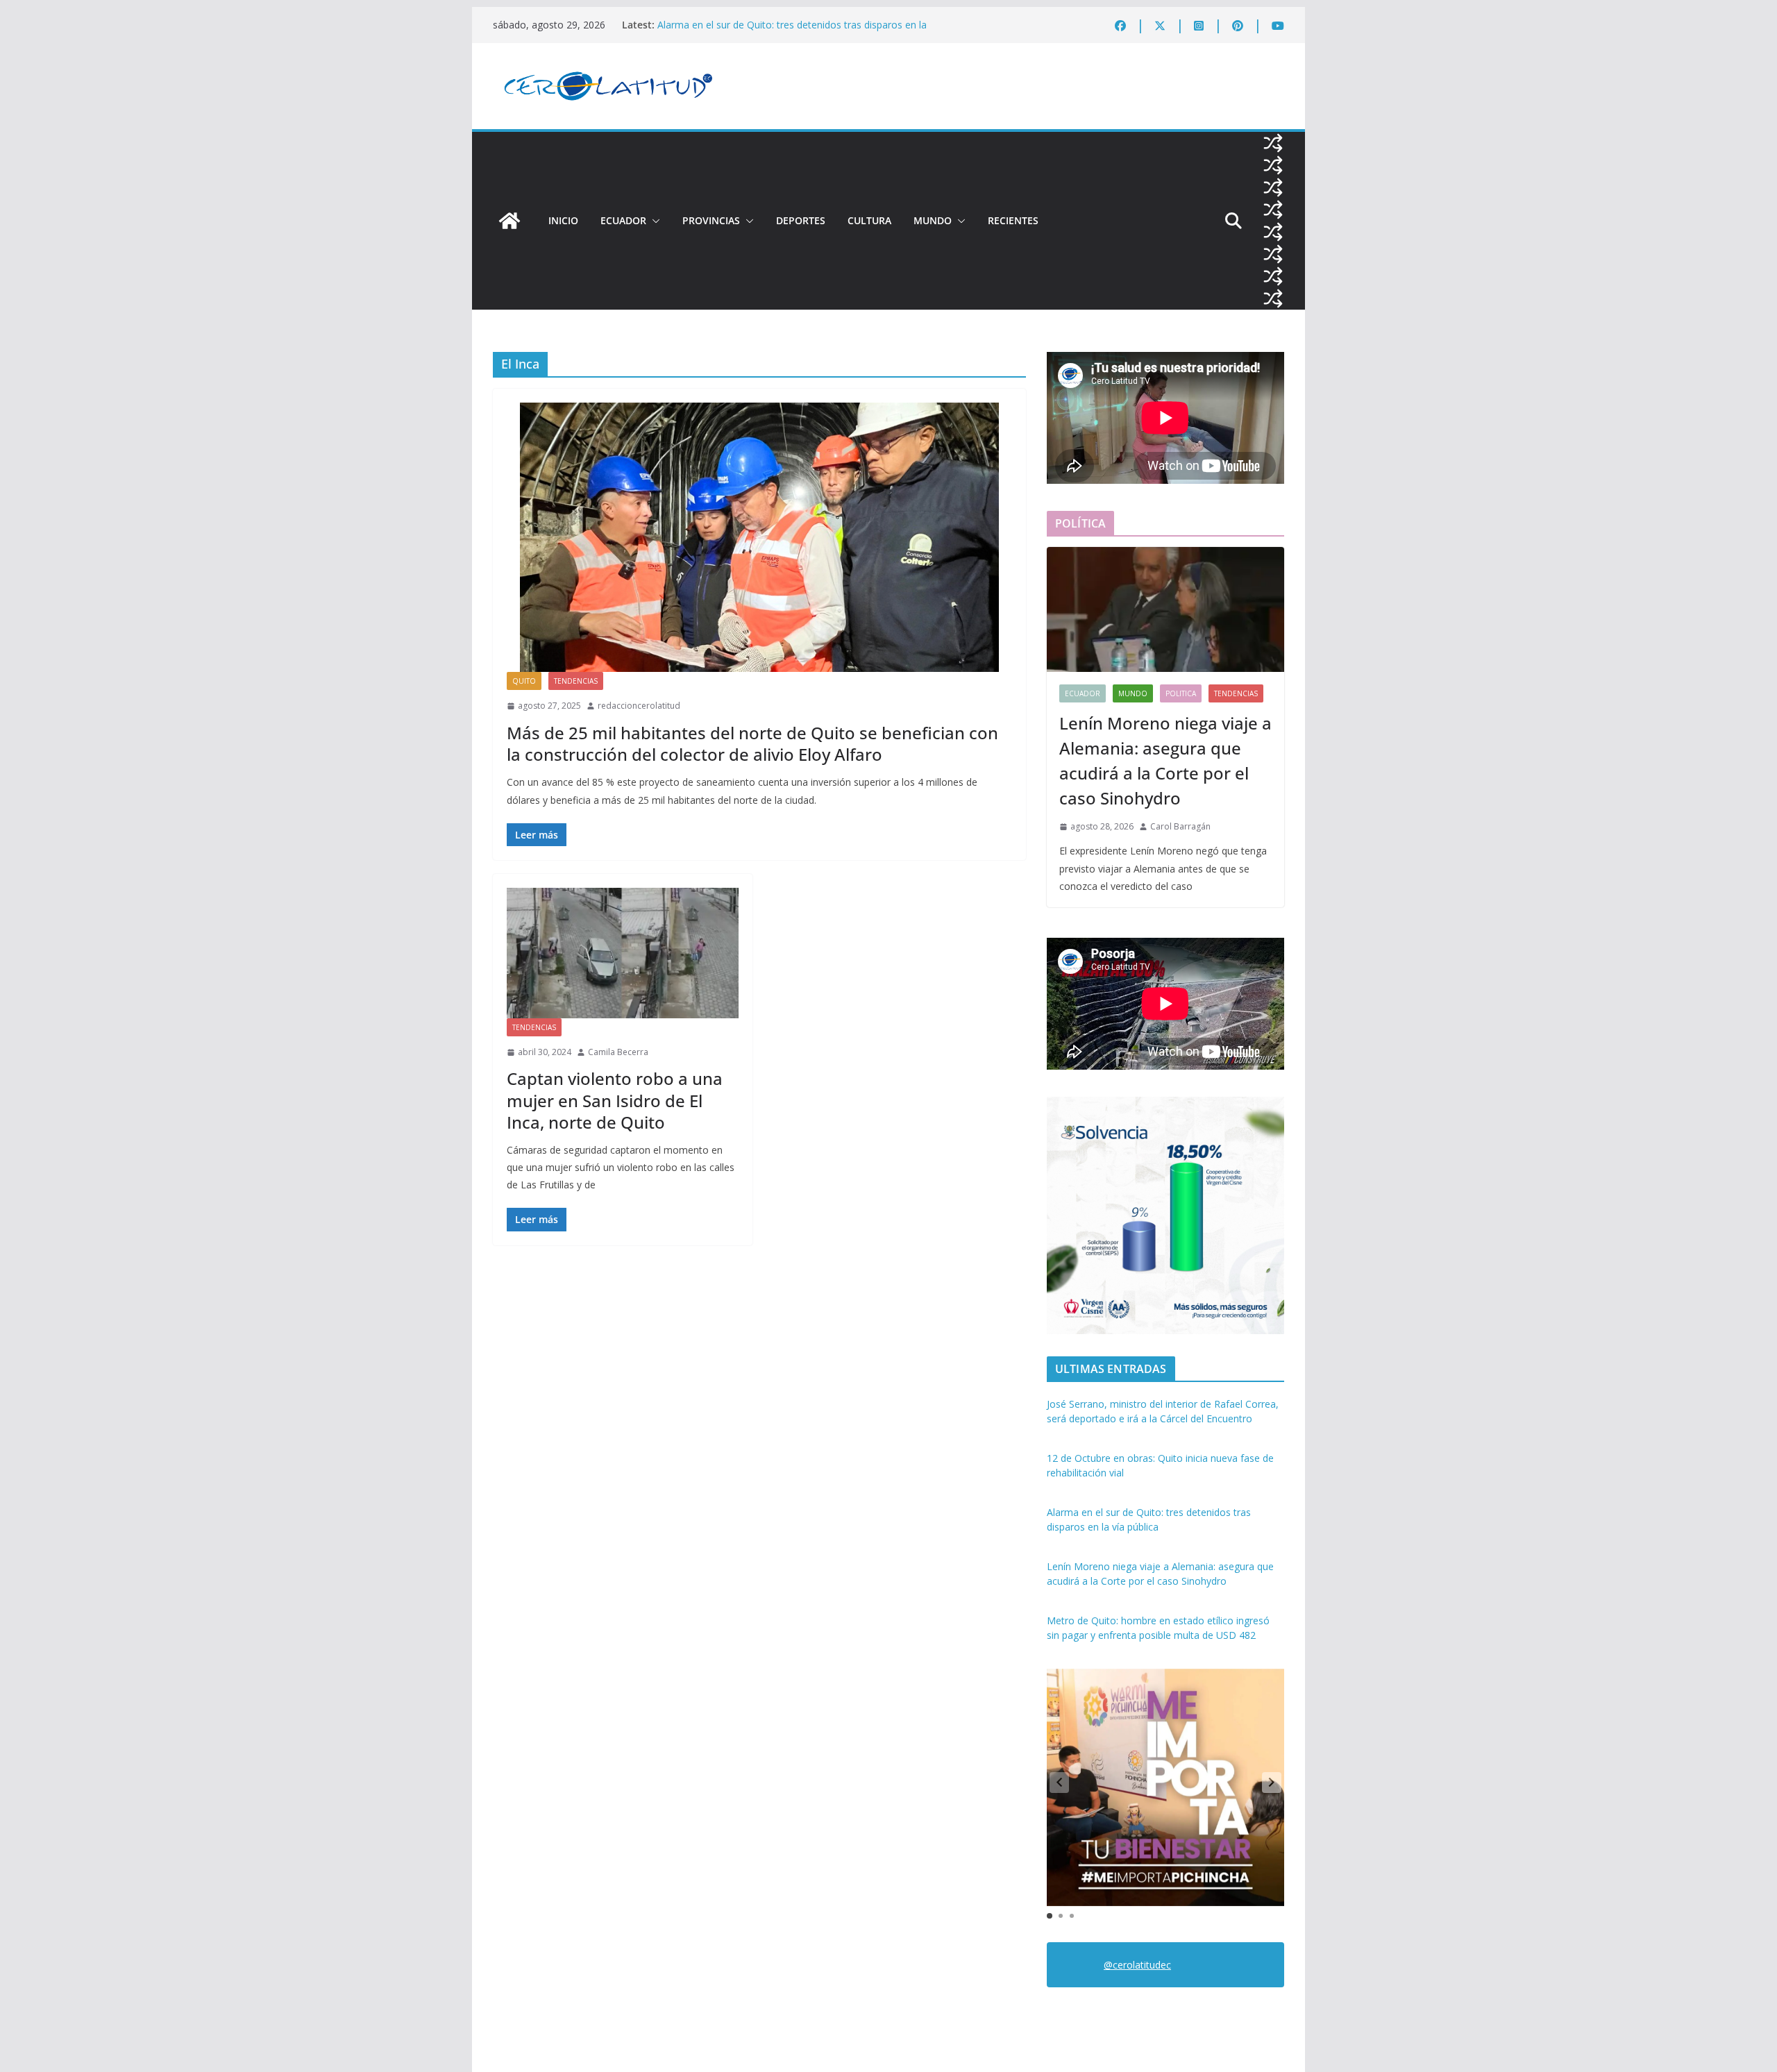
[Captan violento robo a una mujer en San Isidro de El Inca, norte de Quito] (623, 953)
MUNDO (933, 220)
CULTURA (869, 220)
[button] (653, 221)
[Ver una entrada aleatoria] (1273, 143)
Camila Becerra (618, 1052)
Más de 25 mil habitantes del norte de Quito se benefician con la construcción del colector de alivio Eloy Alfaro (752, 743)
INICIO (563, 220)
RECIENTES (1013, 220)
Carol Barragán (1180, 826)
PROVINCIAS (711, 220)
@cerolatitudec (1137, 1965)
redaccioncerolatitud (639, 706)
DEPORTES (801, 220)
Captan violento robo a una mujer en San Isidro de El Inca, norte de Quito (615, 1100)
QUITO (524, 681)
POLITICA (1181, 693)
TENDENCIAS (576, 681)
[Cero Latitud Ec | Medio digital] (509, 221)
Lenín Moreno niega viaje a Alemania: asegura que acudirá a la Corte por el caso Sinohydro (1165, 760)
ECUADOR (623, 220)
